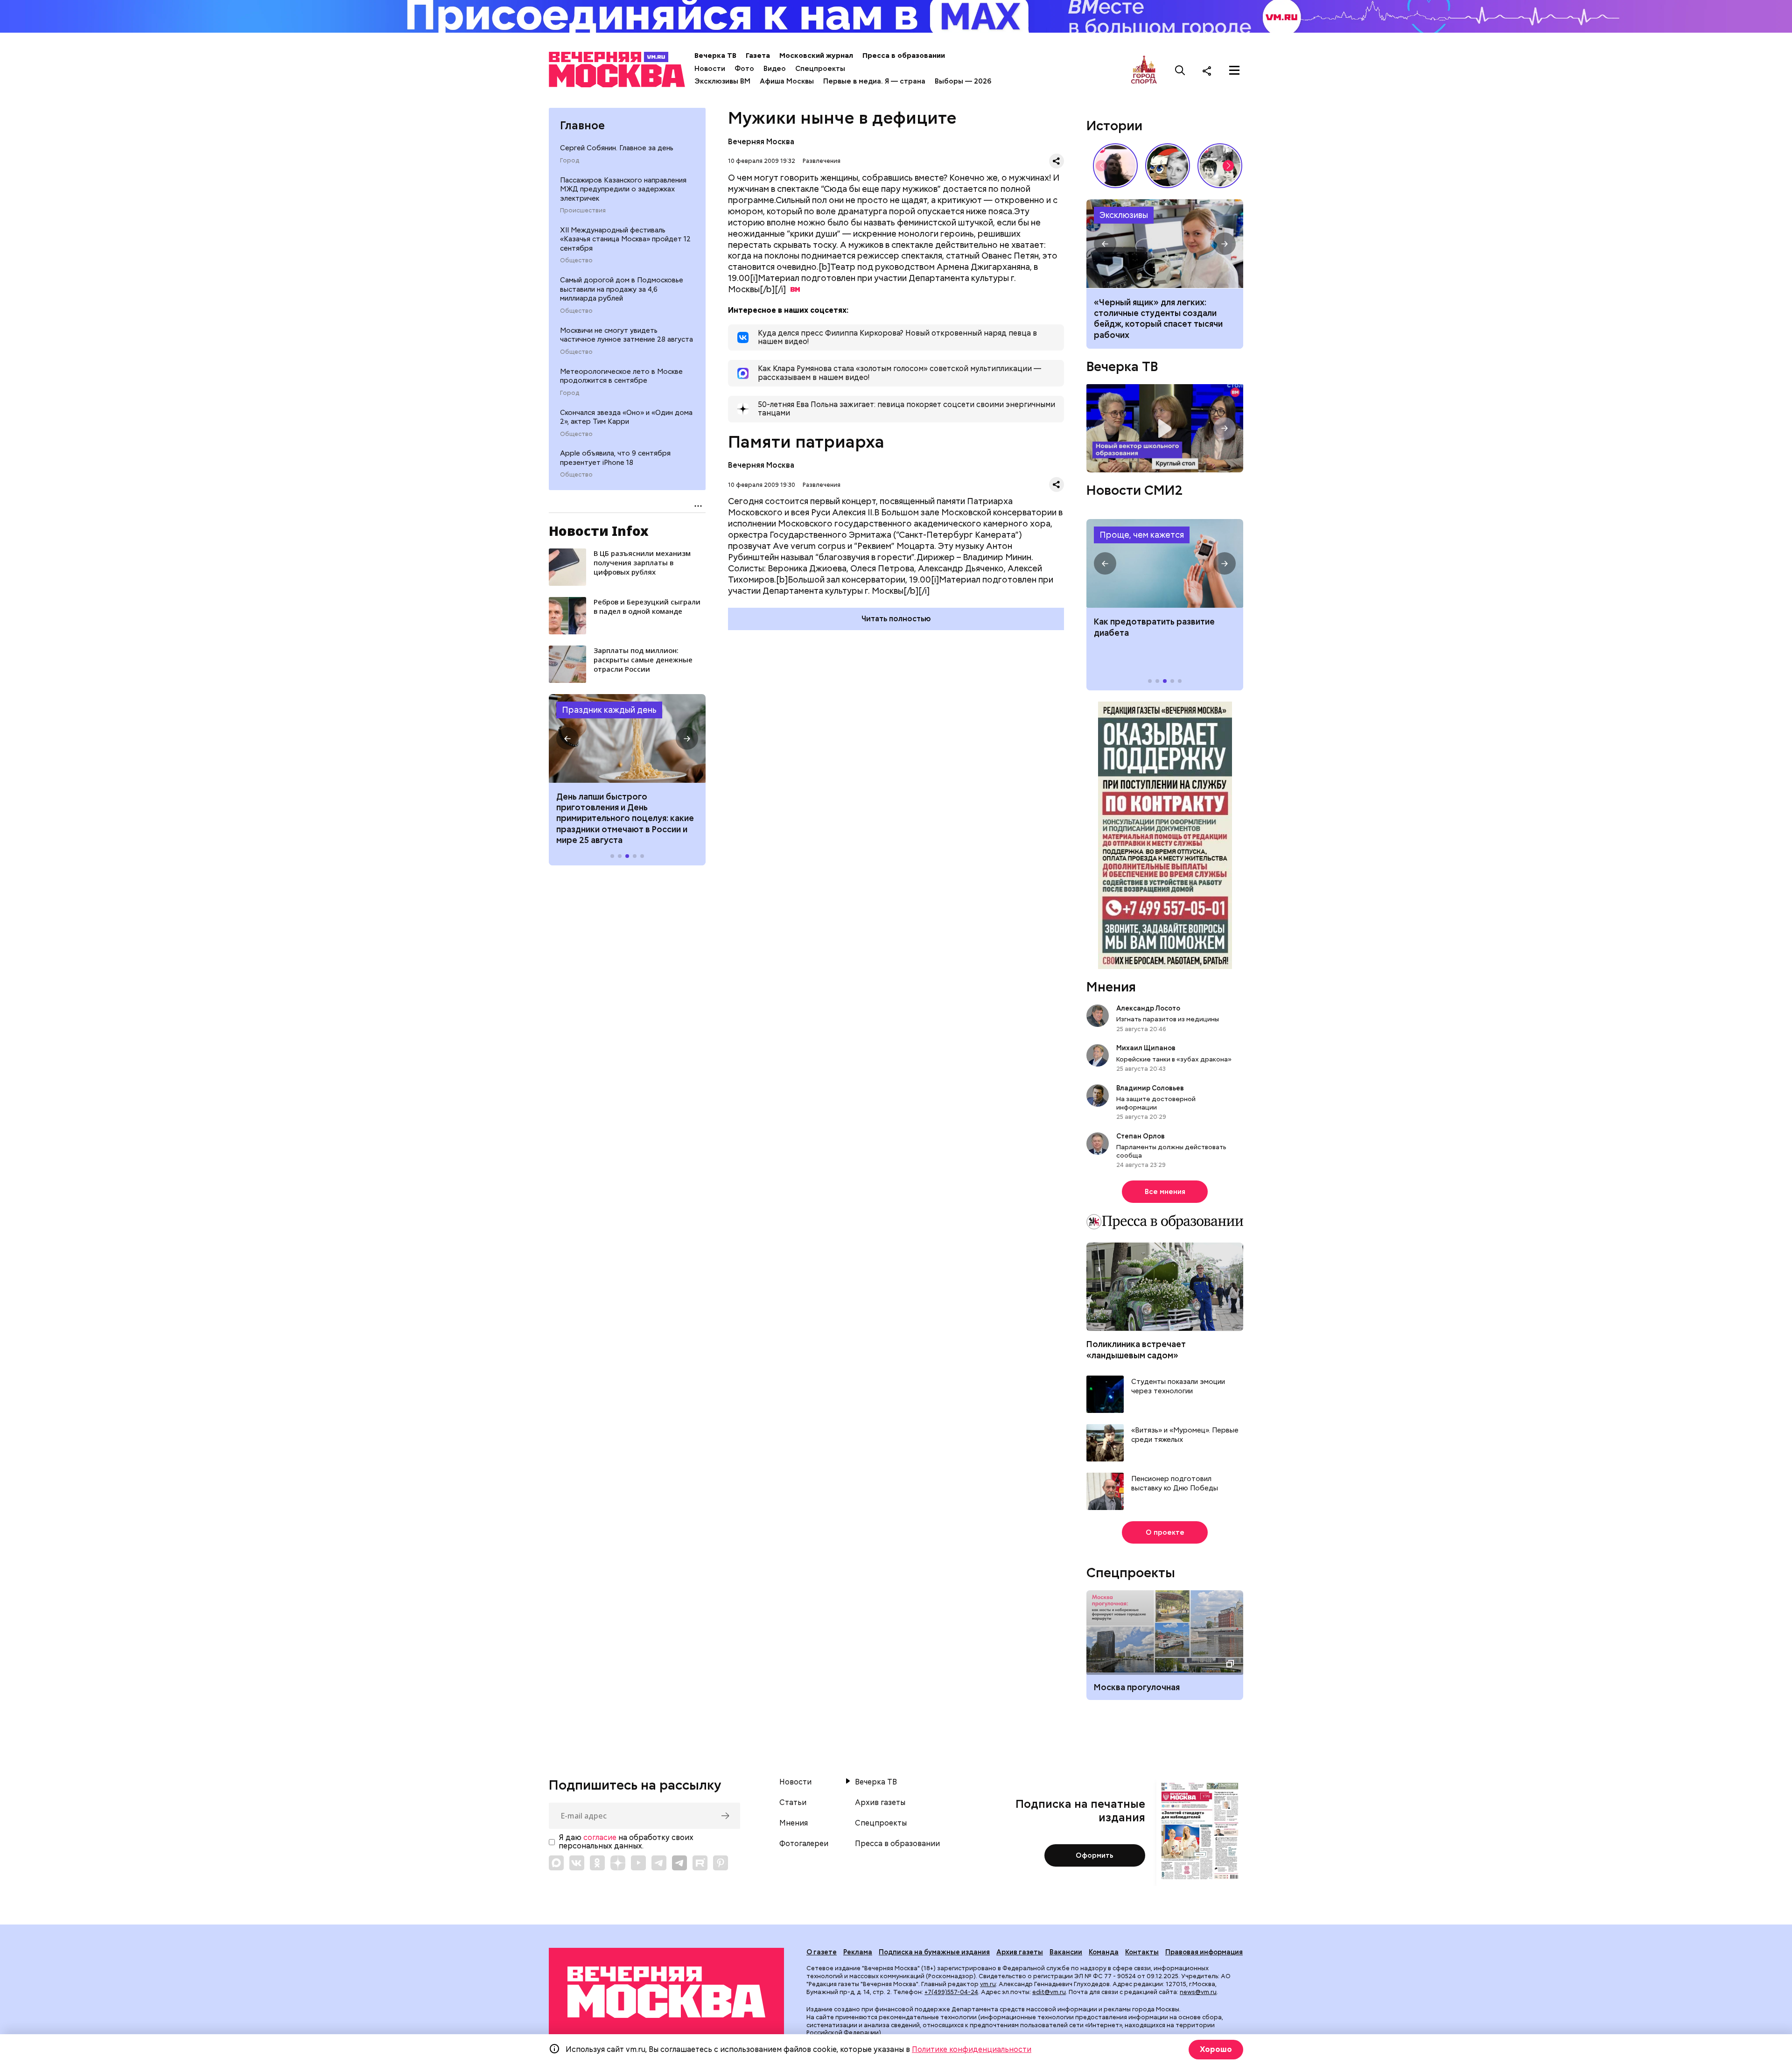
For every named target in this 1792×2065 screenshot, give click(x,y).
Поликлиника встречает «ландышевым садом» (1136, 1349)
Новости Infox (599, 531)
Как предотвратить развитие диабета (1165, 563)
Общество (576, 260)
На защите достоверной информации (1156, 1103)
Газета (758, 56)
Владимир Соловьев (1150, 1088)
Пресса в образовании (904, 56)
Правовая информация (1204, 1952)
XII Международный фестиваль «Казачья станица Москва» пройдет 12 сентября (625, 239)
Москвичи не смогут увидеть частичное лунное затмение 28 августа (626, 335)
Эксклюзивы (1124, 215)
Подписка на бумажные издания (934, 1952)
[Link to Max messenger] (556, 1863)
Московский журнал (816, 56)
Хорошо (1216, 2049)
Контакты (1142, 1952)
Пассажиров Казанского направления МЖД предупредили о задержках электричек (623, 189)
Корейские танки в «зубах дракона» (1174, 1059)
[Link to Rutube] (700, 1863)
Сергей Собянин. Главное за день (617, 148)
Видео (775, 69)
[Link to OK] (597, 1863)
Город (570, 161)
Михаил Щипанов (1146, 1048)
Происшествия (583, 211)
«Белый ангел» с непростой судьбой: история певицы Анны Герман (1115, 166)
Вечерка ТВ (715, 56)
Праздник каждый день (609, 710)
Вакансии (1066, 1952)
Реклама (858, 1952)
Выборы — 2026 (963, 81)
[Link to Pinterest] (721, 1863)
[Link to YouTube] (638, 1863)
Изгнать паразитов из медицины (1168, 1019)
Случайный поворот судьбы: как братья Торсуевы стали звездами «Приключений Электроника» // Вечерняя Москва (1220, 166)
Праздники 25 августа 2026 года (627, 738)
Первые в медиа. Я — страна (874, 81)
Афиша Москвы (787, 81)
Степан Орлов (1141, 1136)
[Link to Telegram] (659, 1863)
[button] (567, 738)
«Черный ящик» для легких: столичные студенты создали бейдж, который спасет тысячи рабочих (1165, 244)
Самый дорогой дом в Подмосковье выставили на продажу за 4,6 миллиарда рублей (622, 289)
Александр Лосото (1148, 1008)
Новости (710, 69)
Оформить (1095, 1855)
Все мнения (1165, 1192)
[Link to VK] (577, 1863)
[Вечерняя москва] (666, 1992)
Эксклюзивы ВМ (722, 81)
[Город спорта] (1144, 70)
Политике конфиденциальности (972, 2049)
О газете (822, 1952)
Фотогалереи (804, 1844)
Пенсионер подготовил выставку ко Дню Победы (1175, 1484)
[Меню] (1234, 70)
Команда (1104, 1952)
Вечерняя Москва (761, 142)
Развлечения (822, 161)
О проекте (1165, 1532)
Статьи (793, 1803)
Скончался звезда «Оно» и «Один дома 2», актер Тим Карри (626, 417)
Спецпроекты (820, 69)
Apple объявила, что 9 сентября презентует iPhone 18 (615, 458)
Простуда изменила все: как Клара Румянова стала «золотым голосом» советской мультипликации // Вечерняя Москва (1168, 166)
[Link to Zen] (618, 1863)
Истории (1114, 126)
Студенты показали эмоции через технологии (1178, 1387)
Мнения (1111, 987)
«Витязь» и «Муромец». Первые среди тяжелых (1185, 1435)
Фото (744, 69)
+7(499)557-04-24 (951, 1992)
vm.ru (988, 1984)
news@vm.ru (1198, 1992)
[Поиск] (1180, 70)
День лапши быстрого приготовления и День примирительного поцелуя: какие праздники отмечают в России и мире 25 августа (625, 818)
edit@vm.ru (1049, 1992)
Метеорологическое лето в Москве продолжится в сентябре (621, 376)
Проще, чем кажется (1142, 535)
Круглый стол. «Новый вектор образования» (1165, 428)
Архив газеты (880, 1803)
